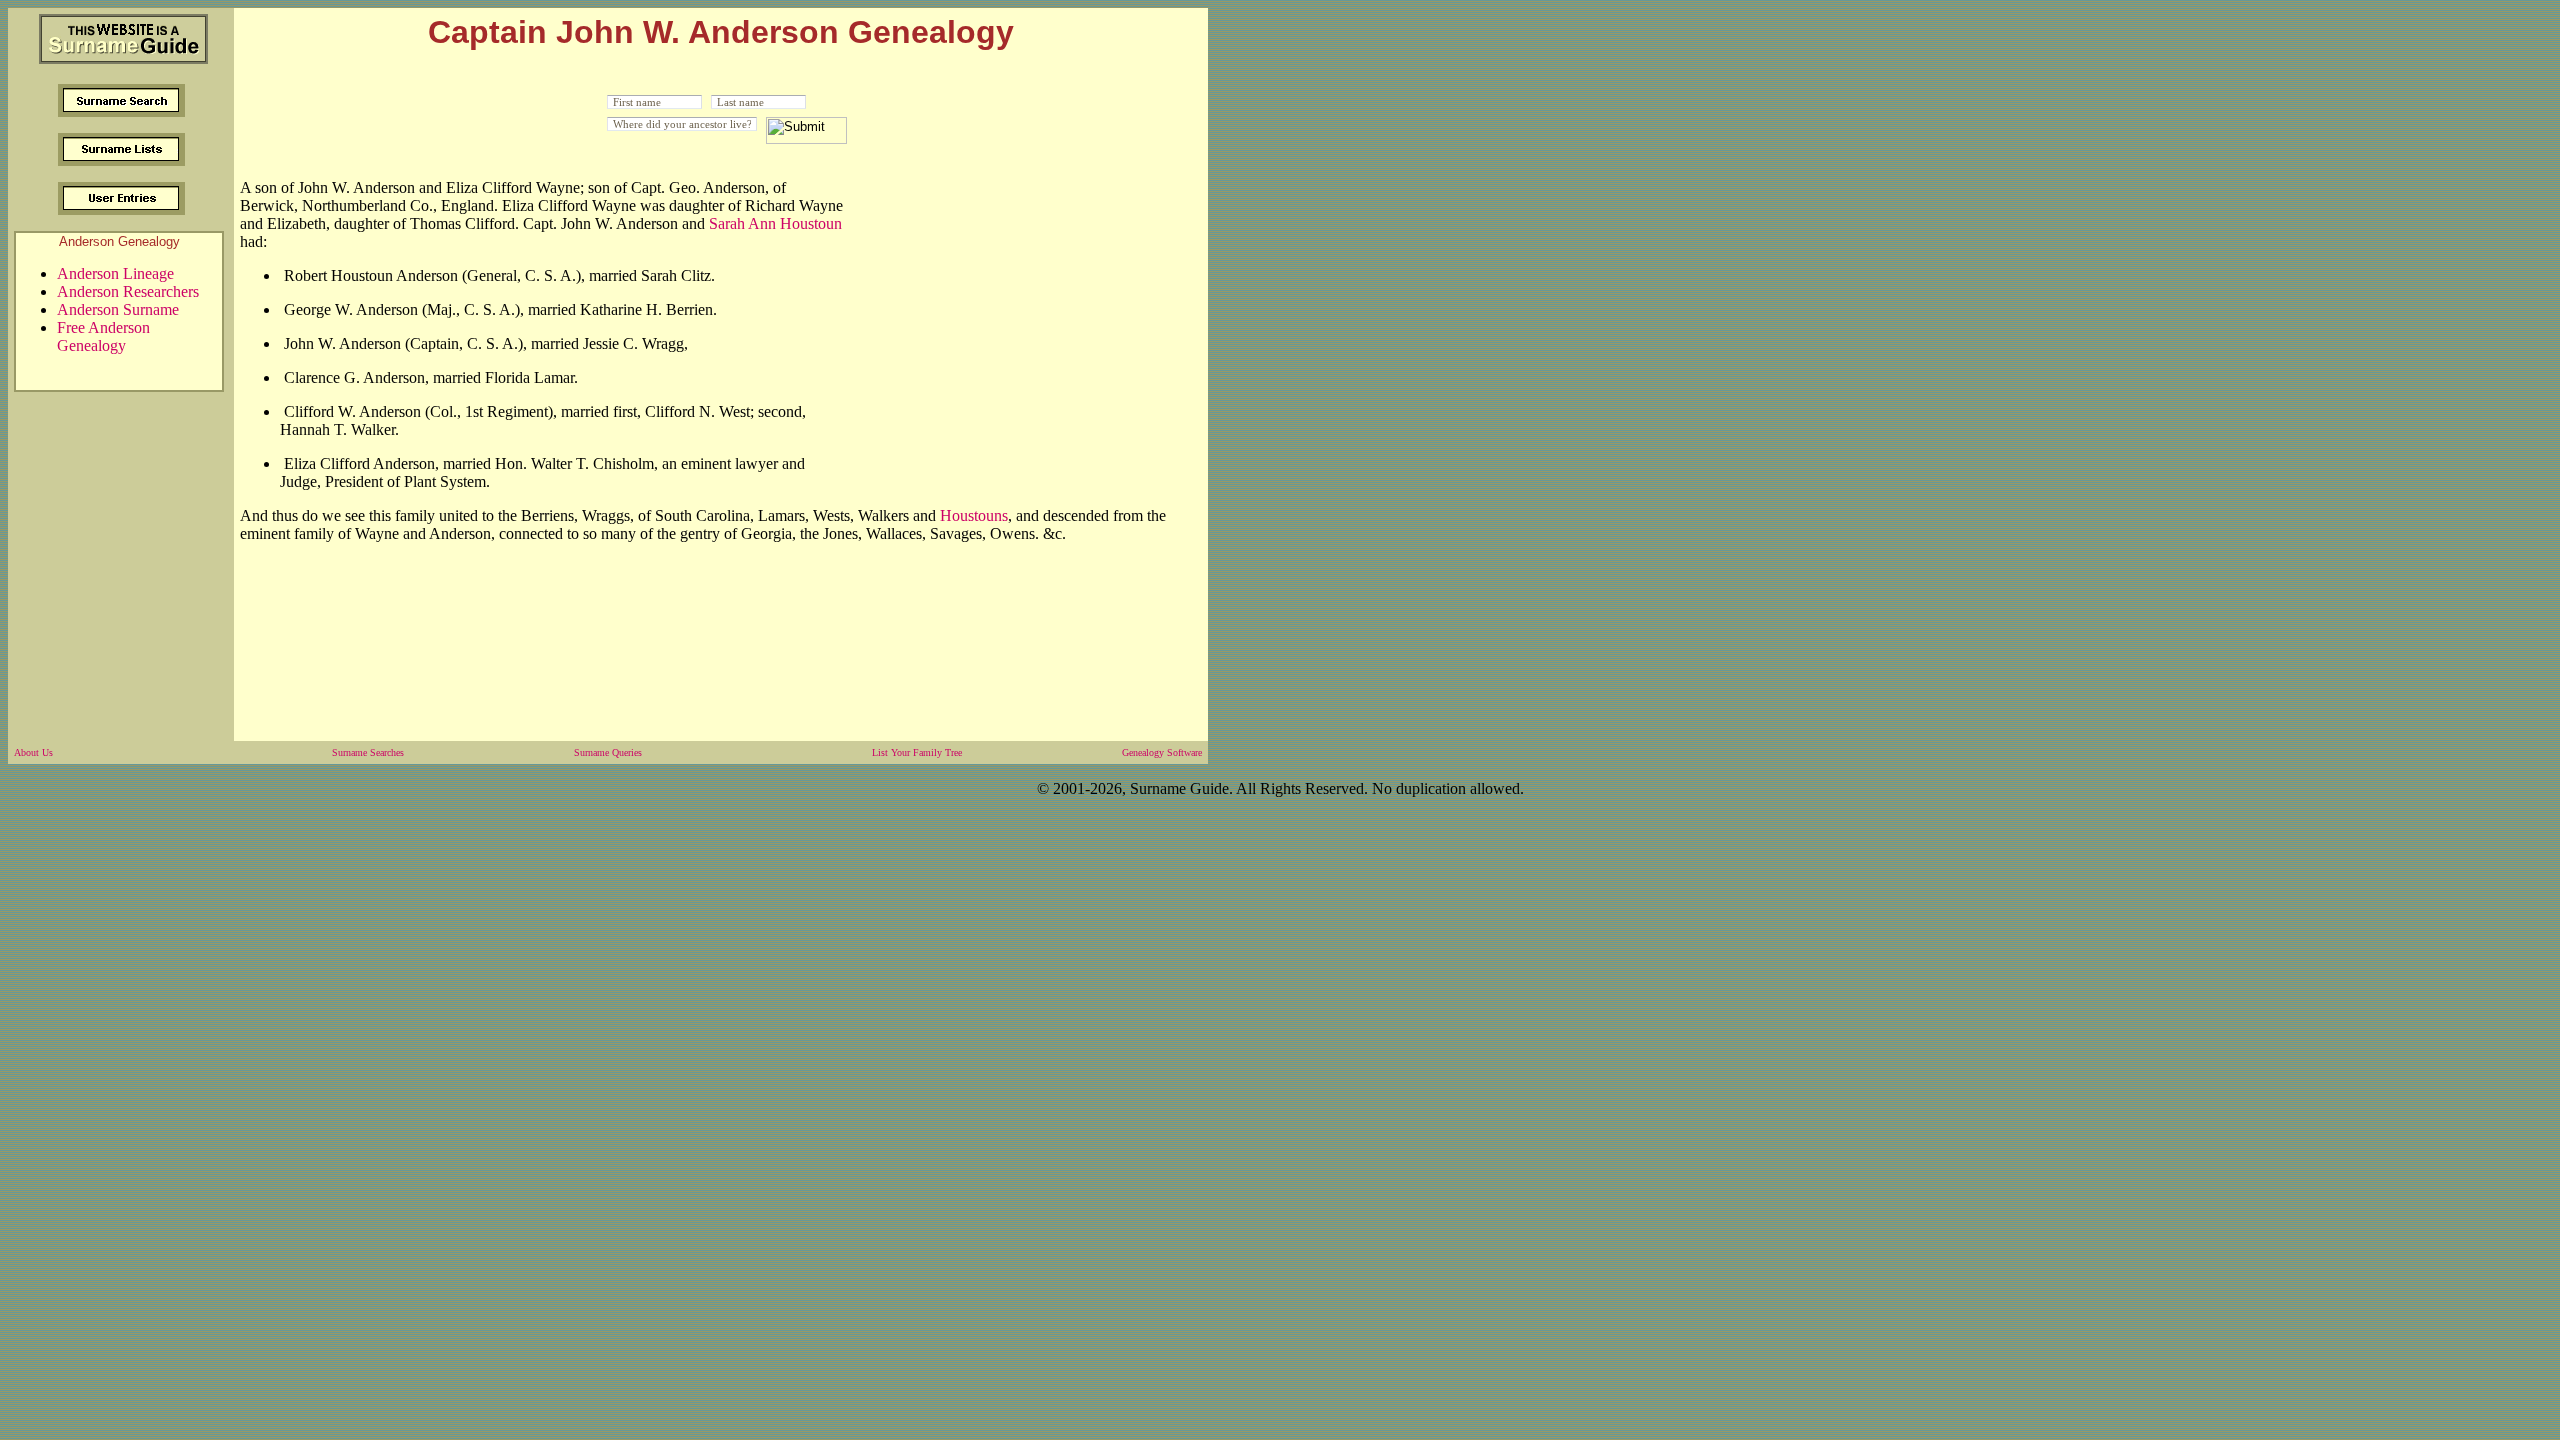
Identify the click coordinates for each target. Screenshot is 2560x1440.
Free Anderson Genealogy (103, 336)
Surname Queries (608, 752)
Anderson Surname (118, 309)
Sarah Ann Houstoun (775, 223)
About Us (33, 752)
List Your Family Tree (917, 752)
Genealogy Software (1162, 752)
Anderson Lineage (115, 273)
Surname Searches (368, 752)
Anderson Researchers (128, 291)
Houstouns (974, 515)
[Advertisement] (1024, 313)
